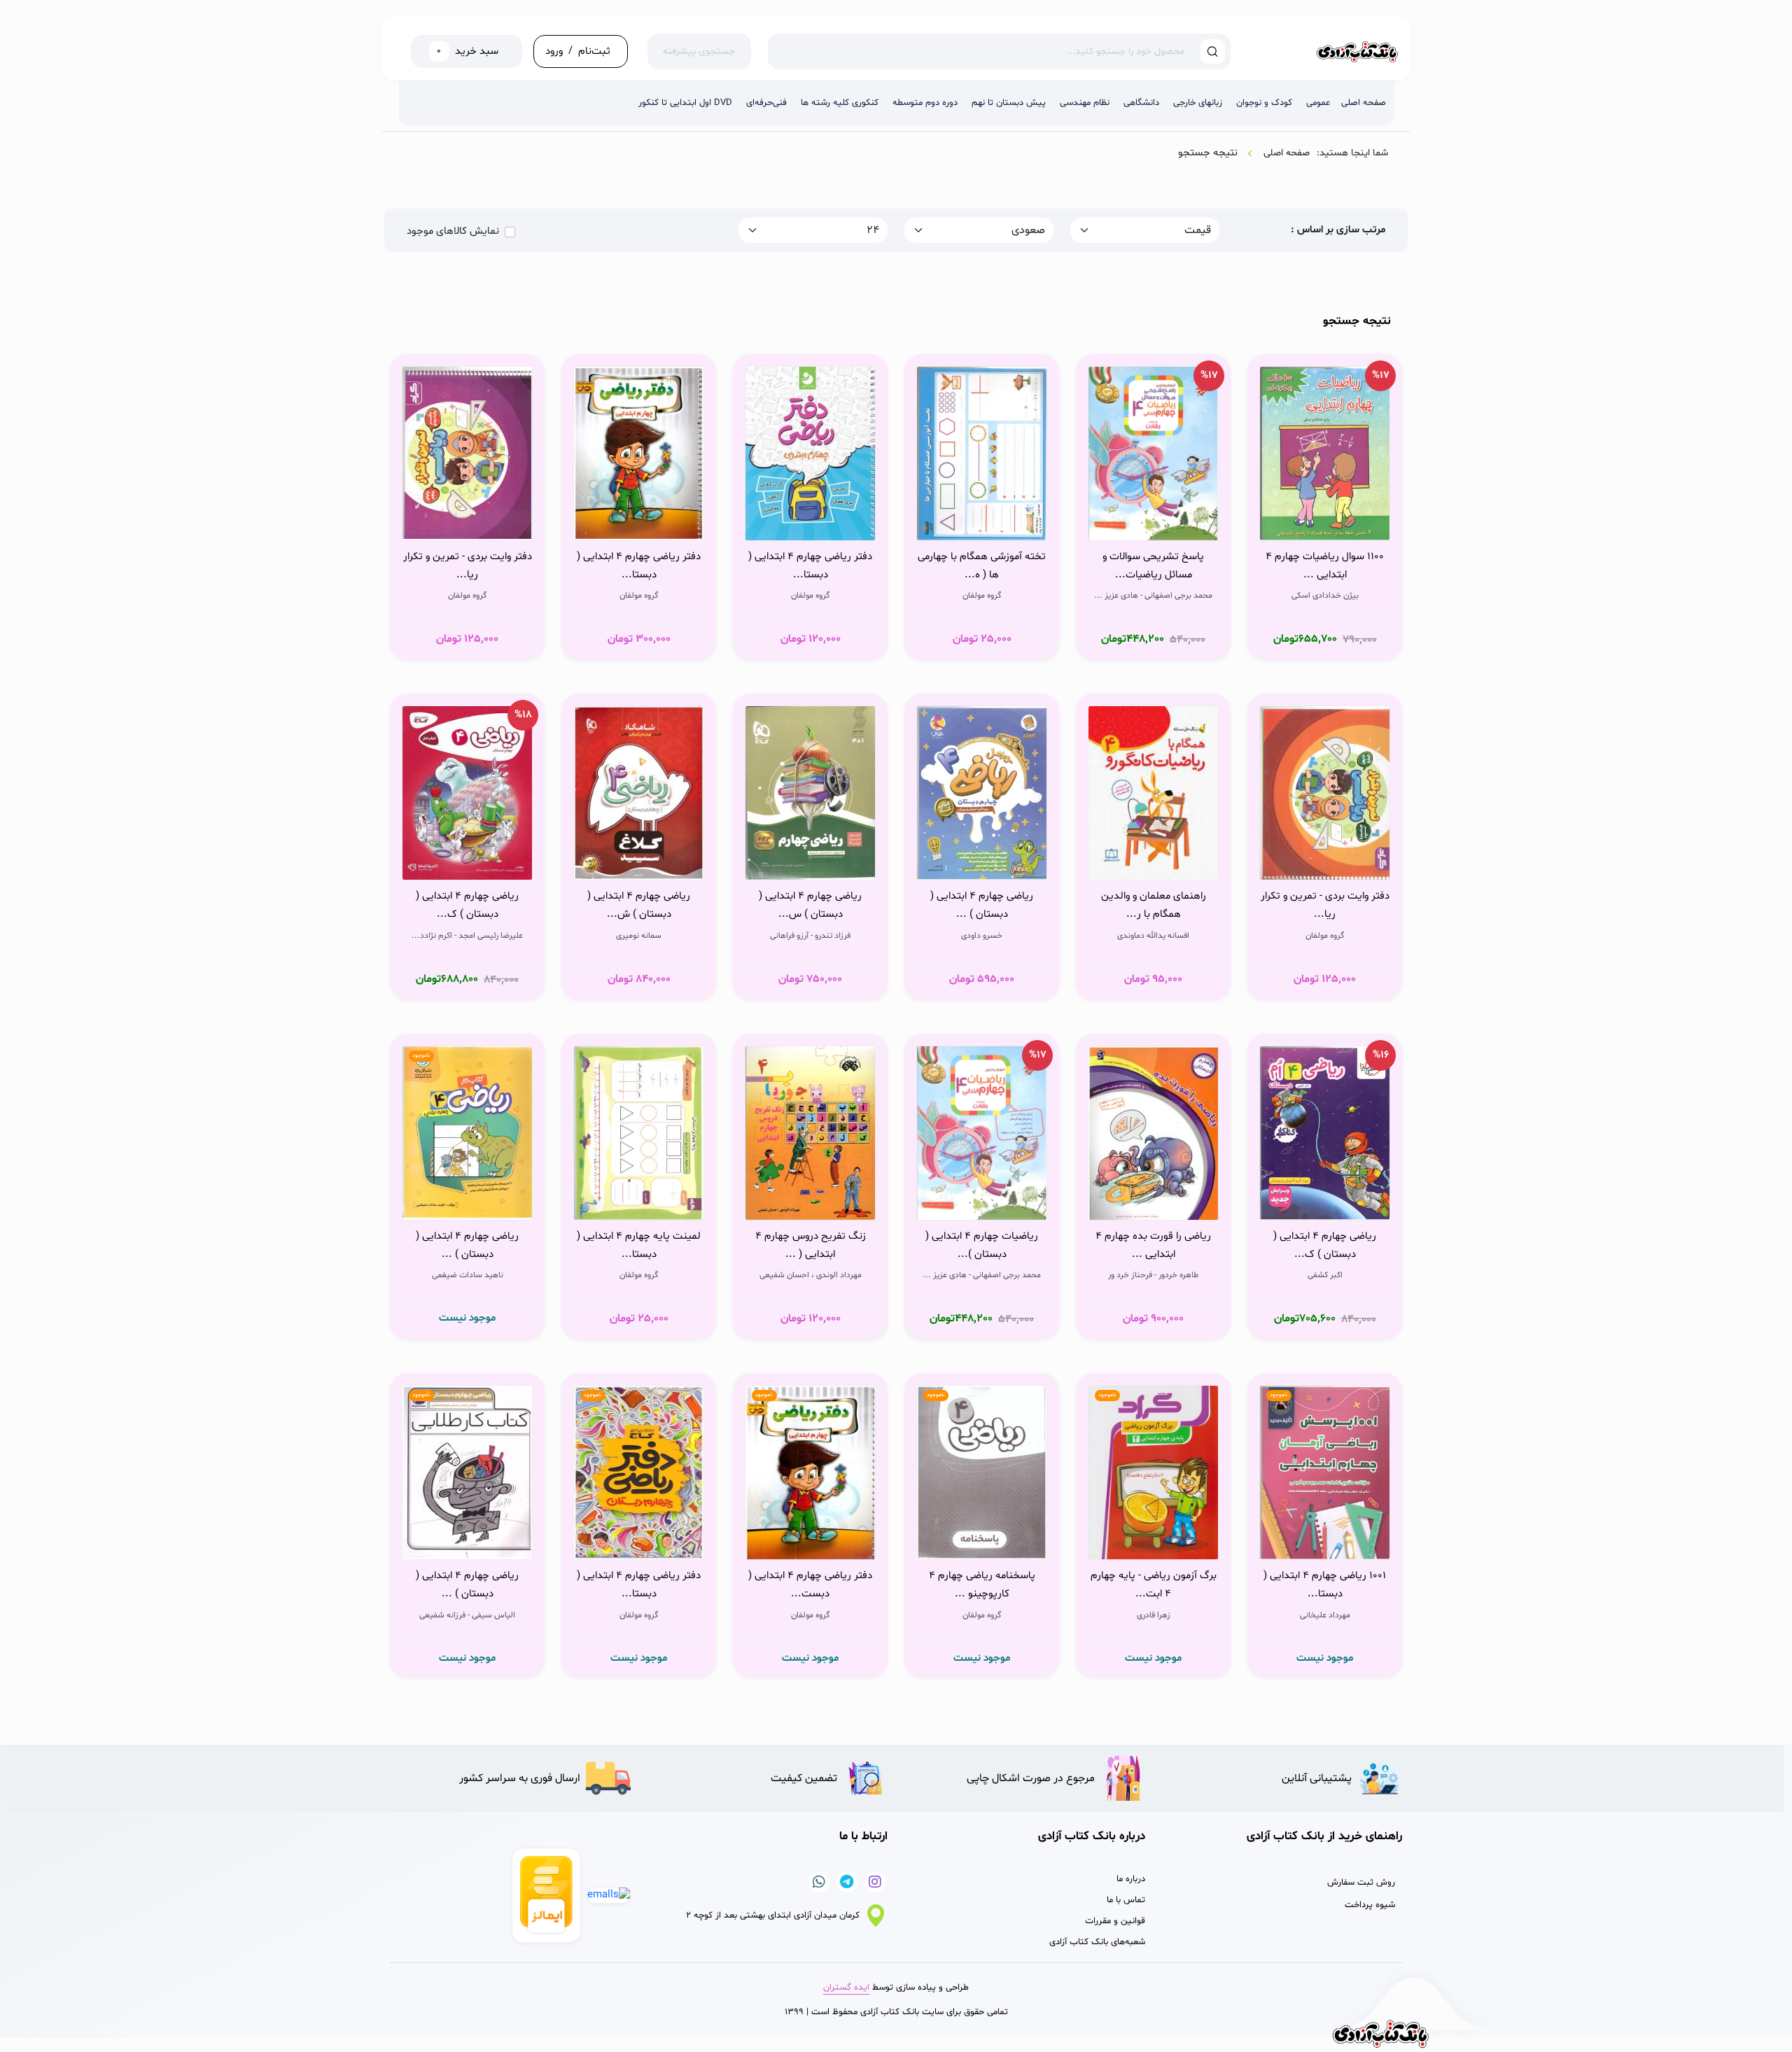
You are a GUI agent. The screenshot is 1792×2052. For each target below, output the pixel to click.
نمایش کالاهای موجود (453, 231)
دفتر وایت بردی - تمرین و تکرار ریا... (468, 566)
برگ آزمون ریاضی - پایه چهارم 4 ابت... (1154, 1585)
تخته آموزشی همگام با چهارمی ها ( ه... (982, 566)
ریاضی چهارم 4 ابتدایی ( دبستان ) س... (810, 905)
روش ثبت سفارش (1361, 1883)
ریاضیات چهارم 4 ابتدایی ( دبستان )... (982, 1245)
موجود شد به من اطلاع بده (471, 1203)
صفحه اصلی (1287, 153)
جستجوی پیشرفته (699, 51)
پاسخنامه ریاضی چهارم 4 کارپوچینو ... (982, 1585)
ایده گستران (846, 1988)
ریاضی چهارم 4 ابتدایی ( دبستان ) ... (982, 905)
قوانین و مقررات (1115, 1921)
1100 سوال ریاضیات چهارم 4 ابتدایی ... (1325, 566)
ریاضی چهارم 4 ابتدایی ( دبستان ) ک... (467, 905)
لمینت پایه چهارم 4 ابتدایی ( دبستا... (639, 1245)
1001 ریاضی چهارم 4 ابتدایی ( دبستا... (1325, 1585)
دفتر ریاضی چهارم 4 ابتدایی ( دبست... (810, 1585)
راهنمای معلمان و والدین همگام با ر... (1154, 905)
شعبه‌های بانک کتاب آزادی (1097, 1942)
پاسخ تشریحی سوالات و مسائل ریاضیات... (1153, 566)
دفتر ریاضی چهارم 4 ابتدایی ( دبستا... (810, 566)
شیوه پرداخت (1370, 1905)
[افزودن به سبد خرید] (1375, 526)
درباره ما (1131, 1879)
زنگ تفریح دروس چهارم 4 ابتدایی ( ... (811, 1245)
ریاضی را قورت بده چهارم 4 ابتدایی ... (1153, 1245)
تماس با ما (1126, 1900)
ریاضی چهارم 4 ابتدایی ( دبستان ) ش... (639, 905)
